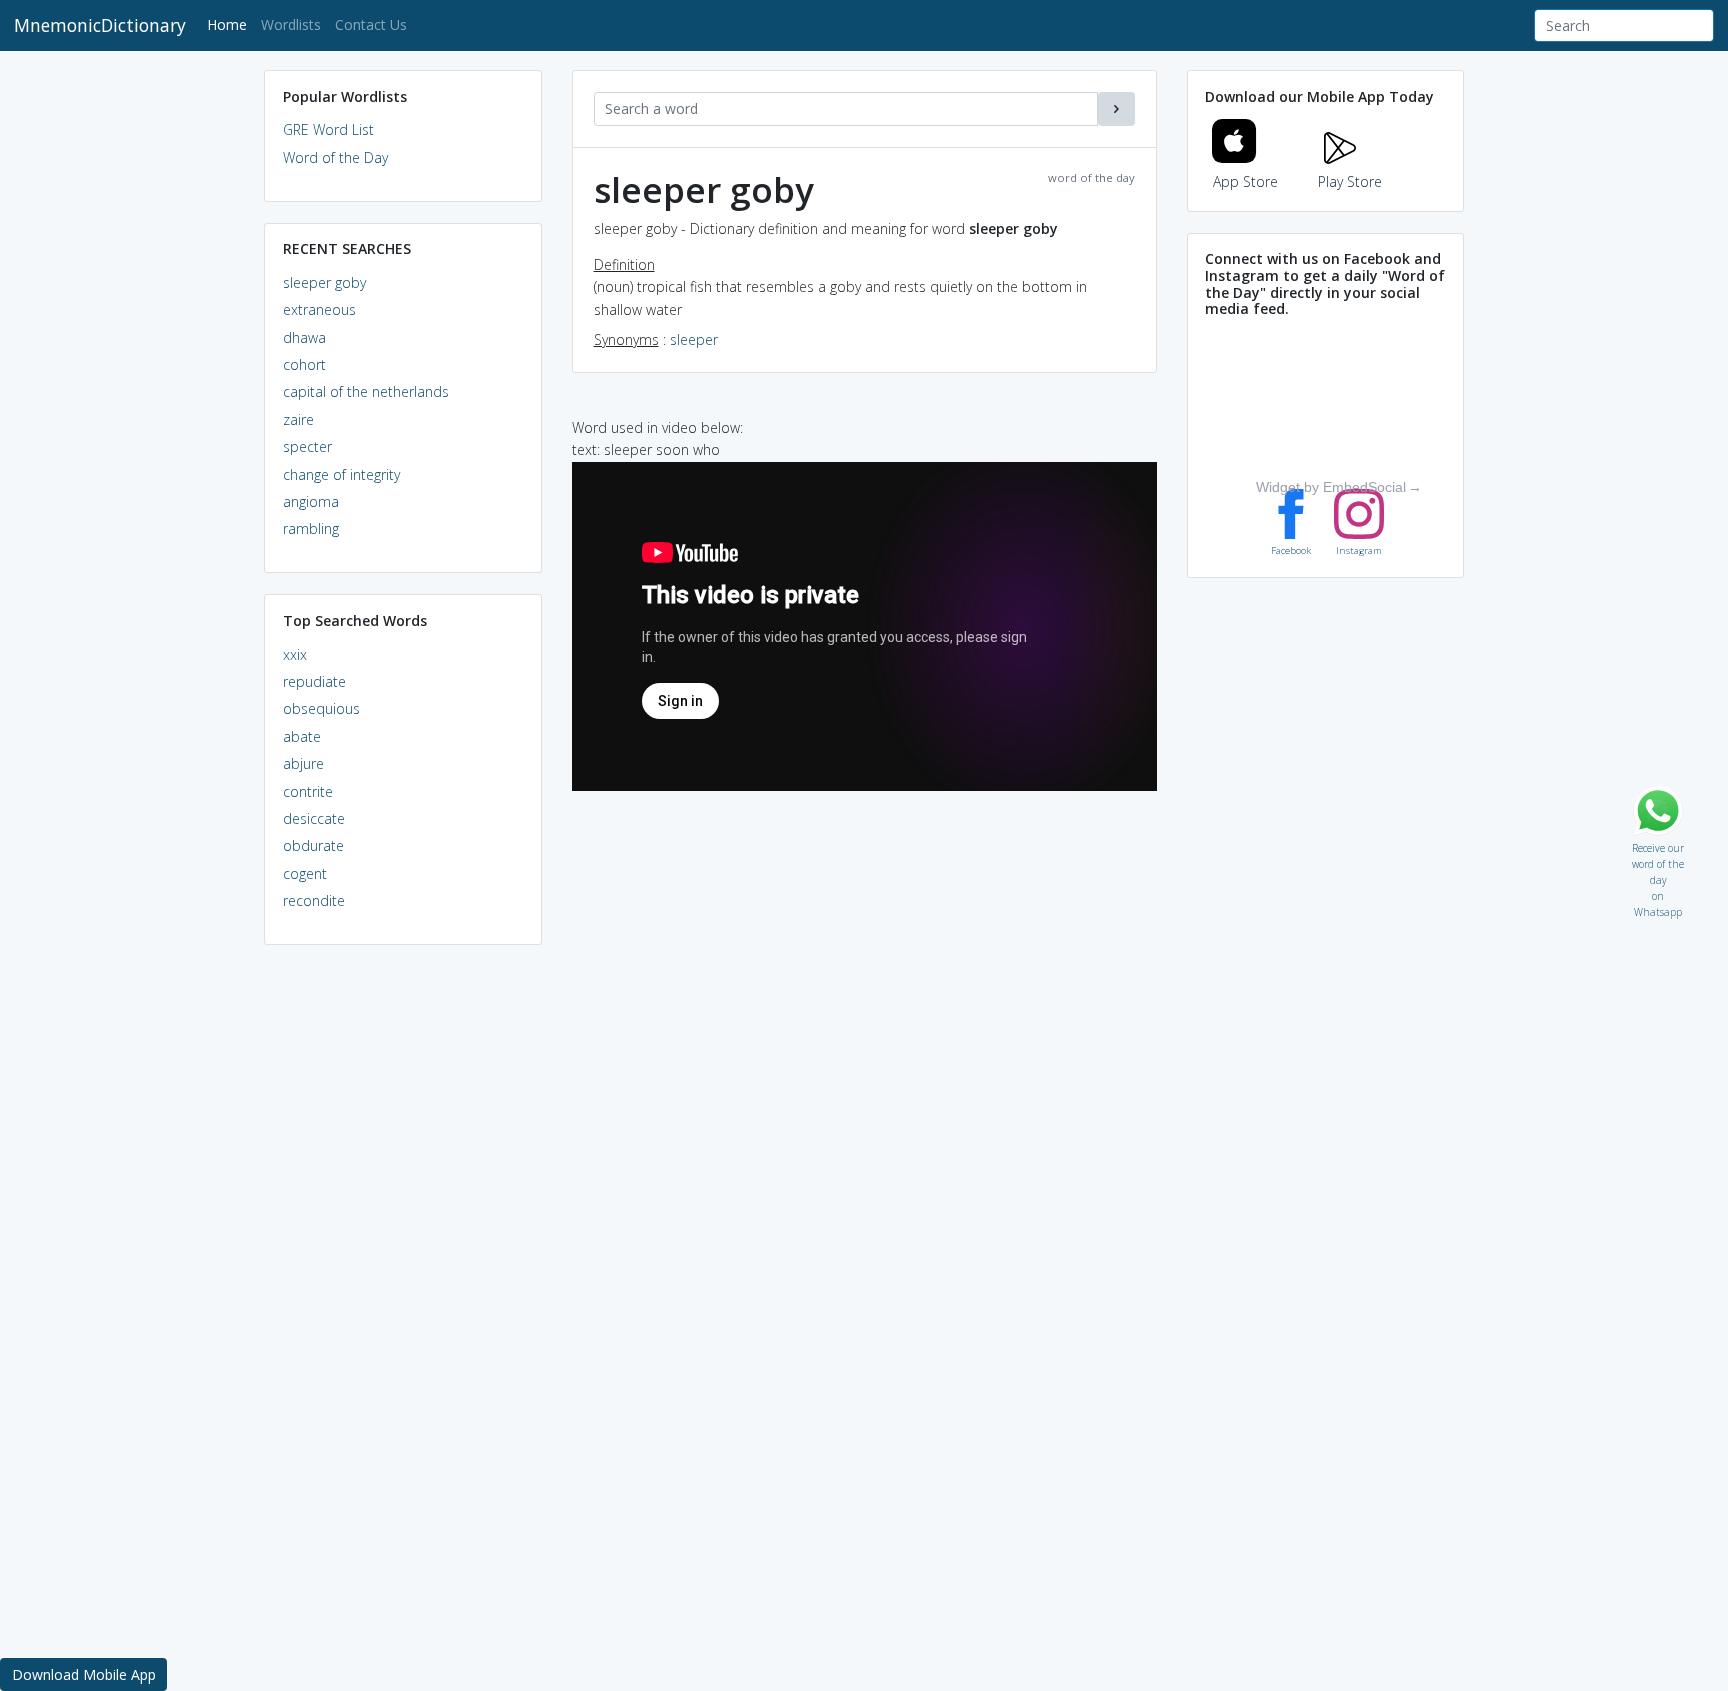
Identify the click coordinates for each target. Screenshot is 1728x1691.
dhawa (304, 337)
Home (230, 24)
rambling (311, 528)
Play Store (1350, 181)
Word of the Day (335, 157)
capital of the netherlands (366, 391)
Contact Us (371, 24)
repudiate (314, 681)
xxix (295, 654)
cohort (304, 364)
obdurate (313, 845)
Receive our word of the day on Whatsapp (1658, 843)
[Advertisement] (403, 1266)
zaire (298, 419)
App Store (1245, 181)
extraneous (319, 309)
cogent (305, 873)
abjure (303, 763)
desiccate (314, 818)
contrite (308, 791)
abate (302, 736)
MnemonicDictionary (100, 25)
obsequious (321, 708)
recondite (314, 900)
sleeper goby (324, 282)
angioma (311, 501)
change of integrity (341, 474)
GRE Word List (328, 129)
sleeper (694, 339)
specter (307, 446)
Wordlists (291, 24)
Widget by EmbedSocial (1331, 487)
